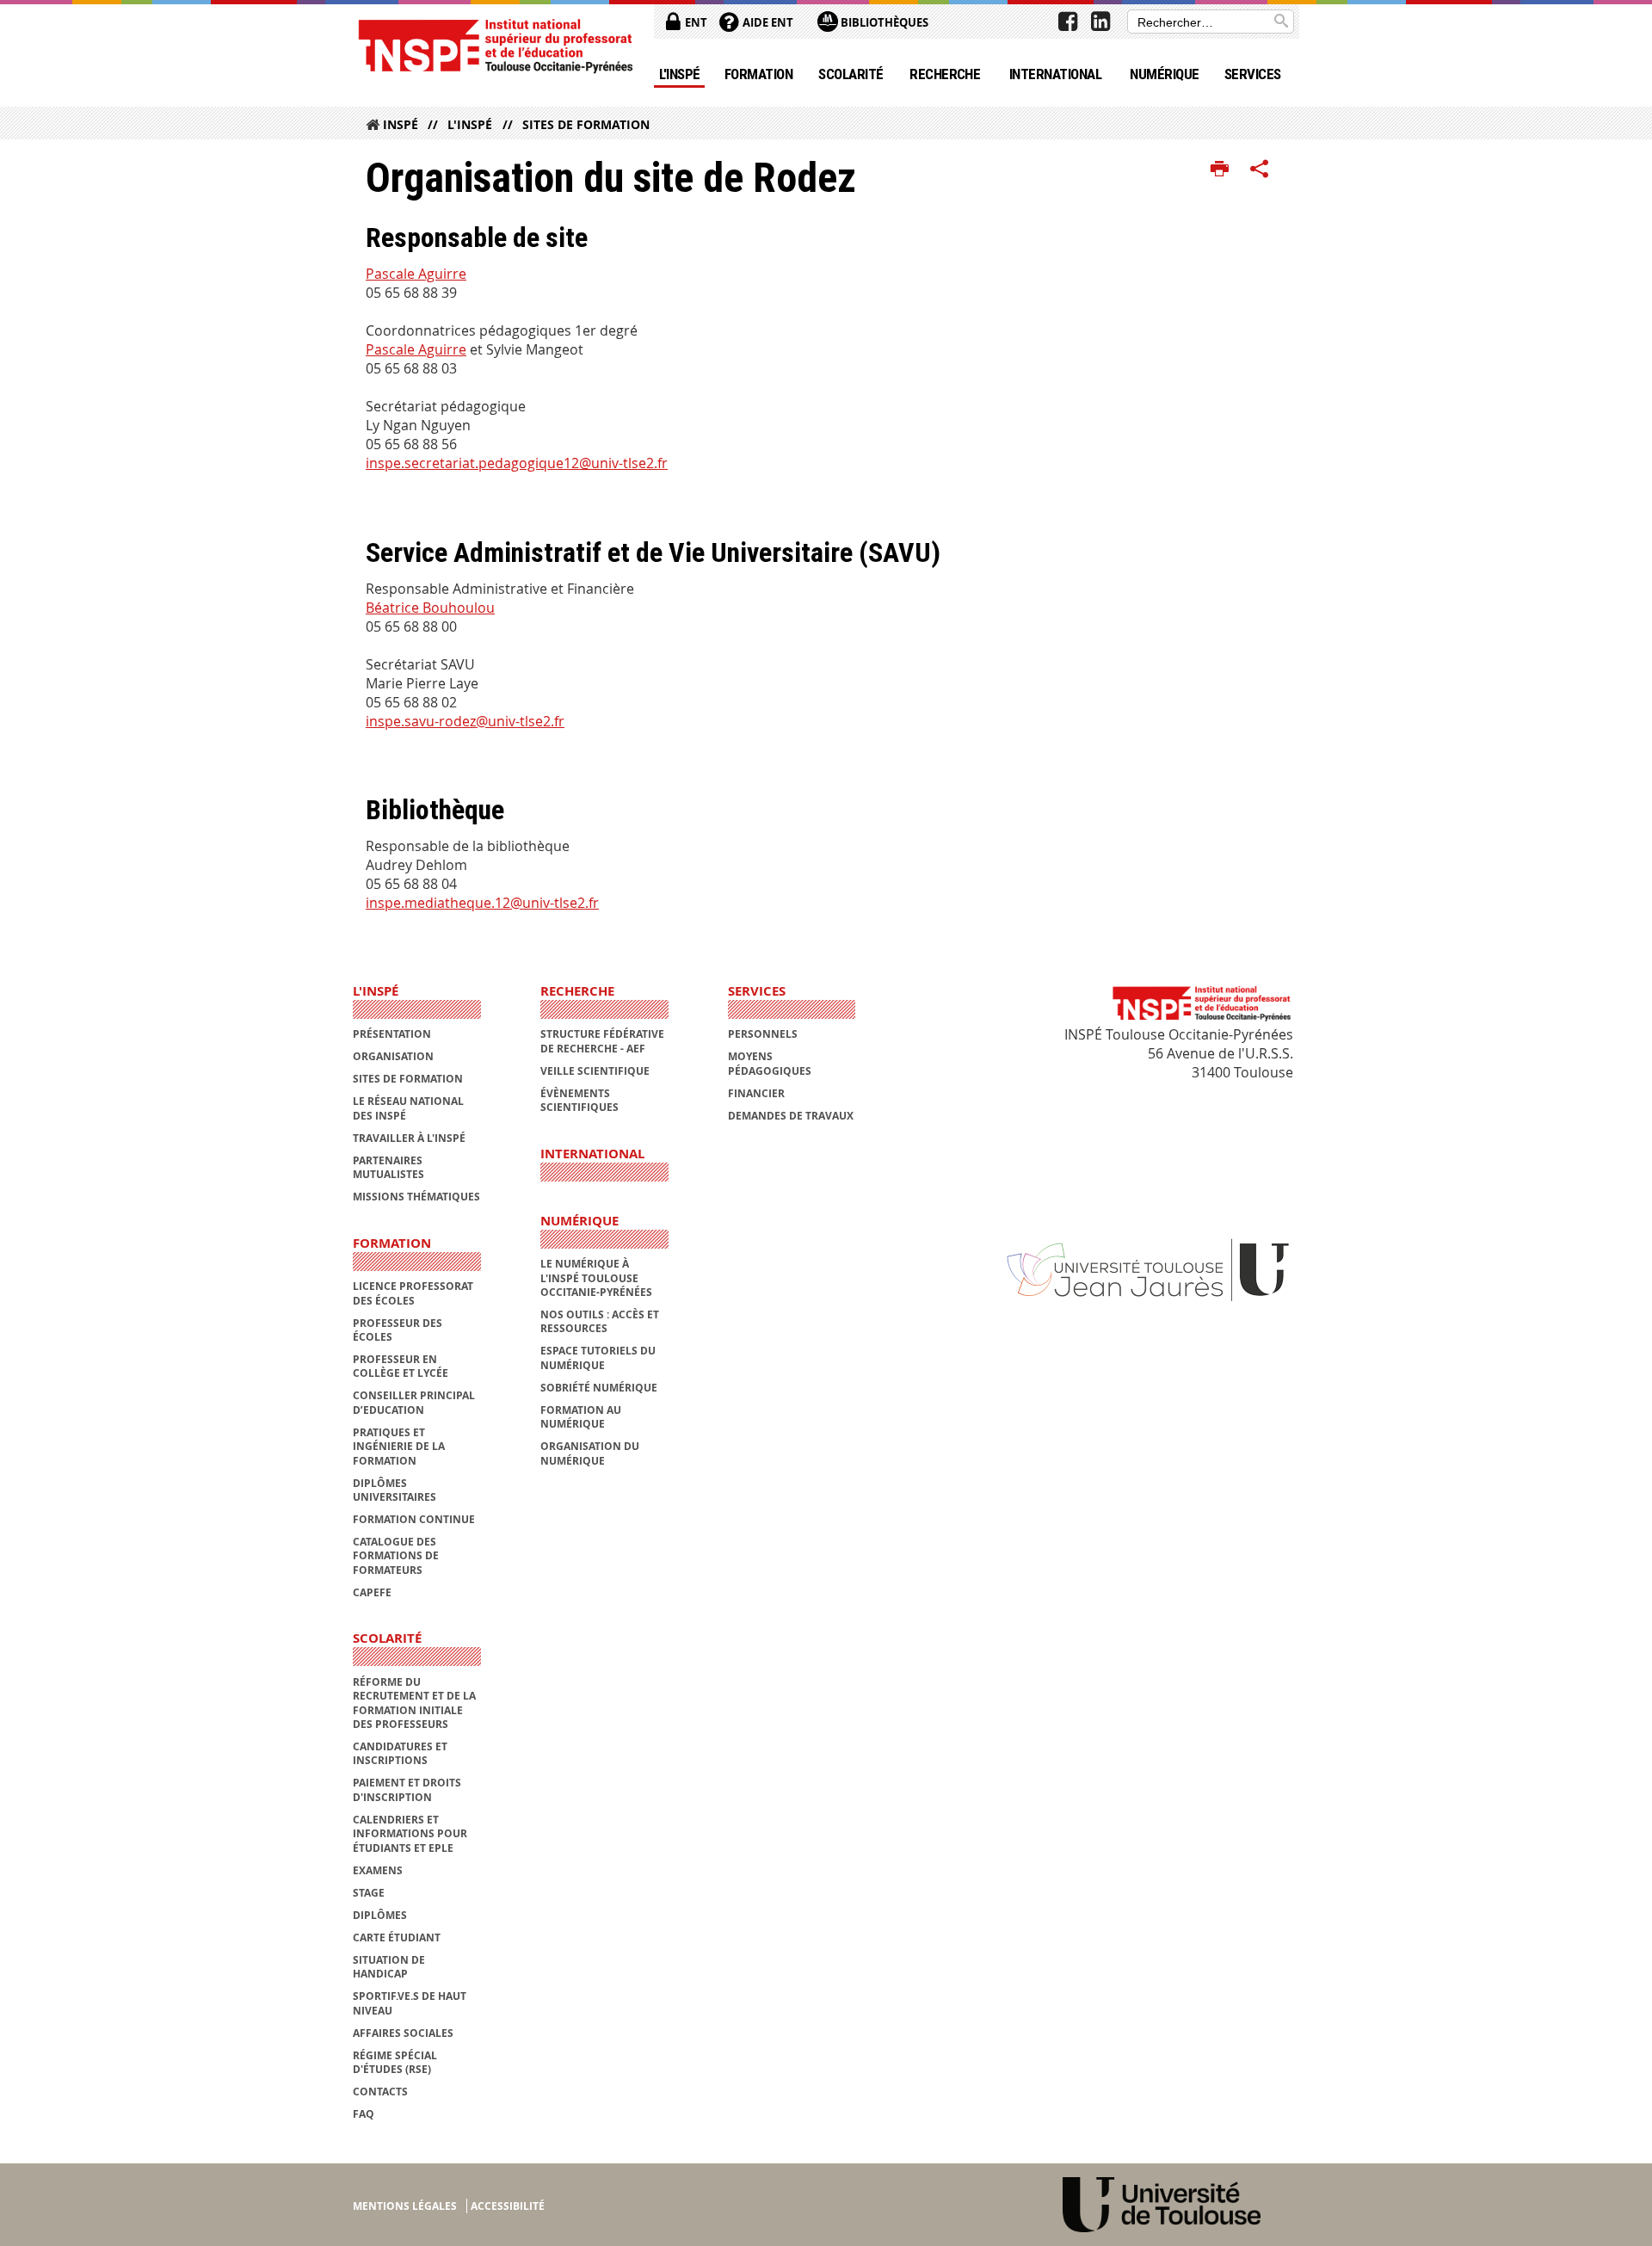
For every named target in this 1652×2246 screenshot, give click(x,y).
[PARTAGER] (1260, 170)
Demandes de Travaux (791, 1116)
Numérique (1164, 74)
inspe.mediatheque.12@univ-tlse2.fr (482, 903)
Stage (369, 1893)
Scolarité (851, 74)
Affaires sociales (403, 2033)
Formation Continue (414, 1519)
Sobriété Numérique (599, 1388)
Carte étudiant (397, 1937)
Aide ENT (767, 22)
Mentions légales (405, 2206)
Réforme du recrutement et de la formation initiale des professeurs (414, 1703)
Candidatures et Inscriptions (400, 1753)
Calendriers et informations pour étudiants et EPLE (410, 1834)
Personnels (763, 1034)
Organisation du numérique (590, 1453)
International (1055, 74)
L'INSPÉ (680, 74)
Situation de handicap (389, 1967)
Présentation (392, 1034)
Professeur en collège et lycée (401, 1366)
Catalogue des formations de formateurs (396, 1556)
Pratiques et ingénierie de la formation (399, 1447)
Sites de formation (586, 124)
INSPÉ (401, 124)
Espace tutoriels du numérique (598, 1357)
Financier (756, 1093)
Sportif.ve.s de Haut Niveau (410, 2003)
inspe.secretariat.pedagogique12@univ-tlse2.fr (517, 463)
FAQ (364, 2114)
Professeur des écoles (398, 1330)
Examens (378, 1870)
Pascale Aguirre (416, 274)
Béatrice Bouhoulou (430, 608)
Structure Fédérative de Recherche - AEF (602, 1041)
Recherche (945, 74)
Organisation (393, 1056)
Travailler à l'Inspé (409, 1138)
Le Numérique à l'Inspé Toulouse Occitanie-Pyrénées (596, 1278)
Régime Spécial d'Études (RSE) (395, 2062)
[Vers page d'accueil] (495, 45)
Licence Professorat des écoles (413, 1293)
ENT (695, 22)
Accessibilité (508, 2206)
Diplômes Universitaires (395, 1490)
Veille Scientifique (595, 1071)
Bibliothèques (883, 22)
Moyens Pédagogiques (770, 1063)
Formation (758, 74)
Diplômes (380, 1915)
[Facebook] (1068, 22)
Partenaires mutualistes (388, 1167)
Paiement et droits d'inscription (407, 1789)
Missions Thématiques (416, 1197)
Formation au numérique (581, 1417)
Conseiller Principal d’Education (414, 1402)
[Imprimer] (1220, 170)
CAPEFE (372, 1592)
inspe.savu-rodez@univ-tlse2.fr (465, 721)
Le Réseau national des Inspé (408, 1108)
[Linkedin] (1100, 22)
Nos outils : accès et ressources (600, 1321)
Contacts (380, 2092)
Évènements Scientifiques (579, 1100)
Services (1253, 74)
